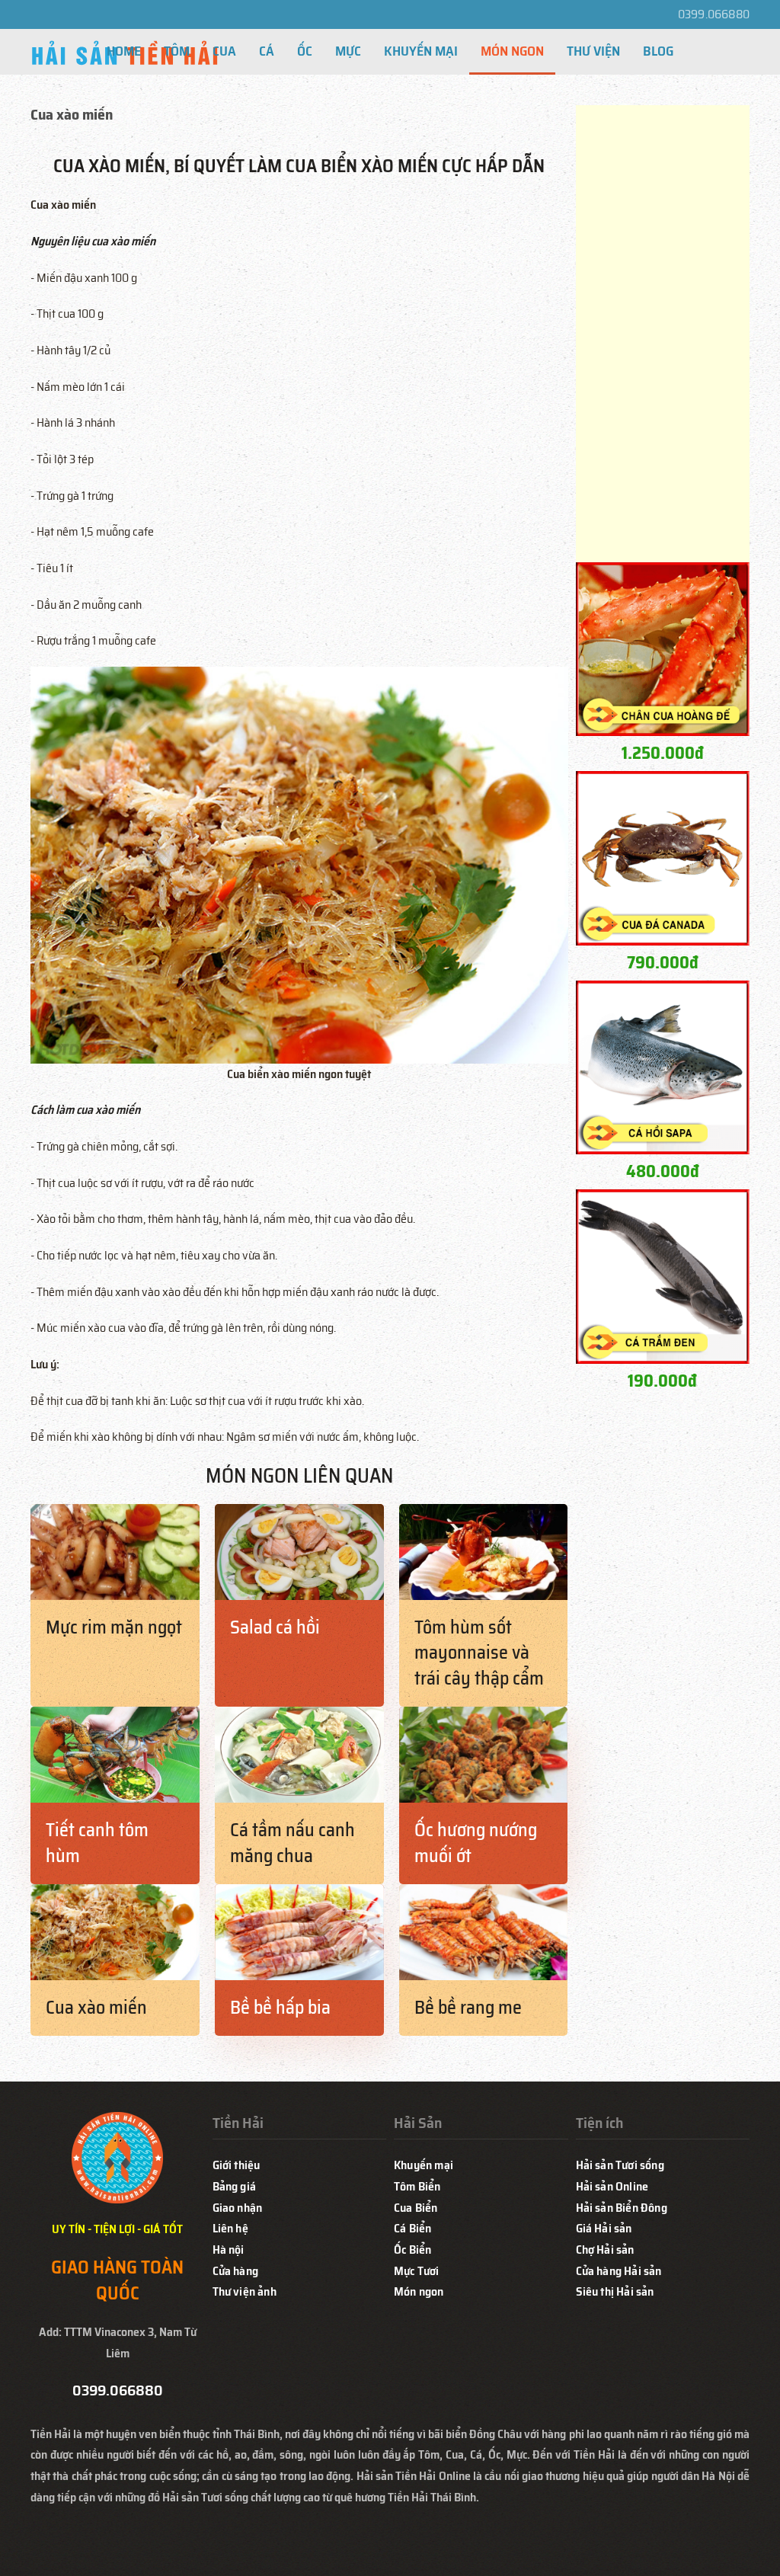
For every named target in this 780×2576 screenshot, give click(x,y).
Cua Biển (416, 2208)
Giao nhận (238, 2208)
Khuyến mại (424, 2165)
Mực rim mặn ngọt (114, 1627)
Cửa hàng (236, 2271)
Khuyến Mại (421, 51)
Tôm (177, 51)
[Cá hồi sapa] (663, 1066)
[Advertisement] (663, 334)
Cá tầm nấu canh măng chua (292, 1843)
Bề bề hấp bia (280, 2008)
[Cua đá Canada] (663, 858)
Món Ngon (512, 51)
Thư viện (593, 51)
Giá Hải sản (604, 2228)
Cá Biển (412, 2228)
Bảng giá (235, 2186)
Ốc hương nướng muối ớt (476, 1843)
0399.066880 (714, 14)
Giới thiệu (237, 2165)
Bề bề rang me (468, 2008)
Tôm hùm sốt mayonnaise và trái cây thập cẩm (479, 1653)
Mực (348, 51)
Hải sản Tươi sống (620, 2165)
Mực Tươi (417, 2271)
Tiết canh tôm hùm (97, 1843)
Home (124, 51)
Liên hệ (230, 2228)
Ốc (305, 51)
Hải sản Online (612, 2186)
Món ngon (419, 2291)
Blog (658, 51)
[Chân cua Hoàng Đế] (663, 648)
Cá (267, 51)
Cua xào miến (96, 2008)
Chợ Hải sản (605, 2250)
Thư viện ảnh (245, 2291)
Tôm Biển (417, 2186)
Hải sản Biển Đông (622, 2208)
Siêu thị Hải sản (615, 2291)
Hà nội (229, 2250)
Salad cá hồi (275, 1627)
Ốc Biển (412, 2250)
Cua (224, 51)
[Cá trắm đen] (663, 1276)
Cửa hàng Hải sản (619, 2271)
